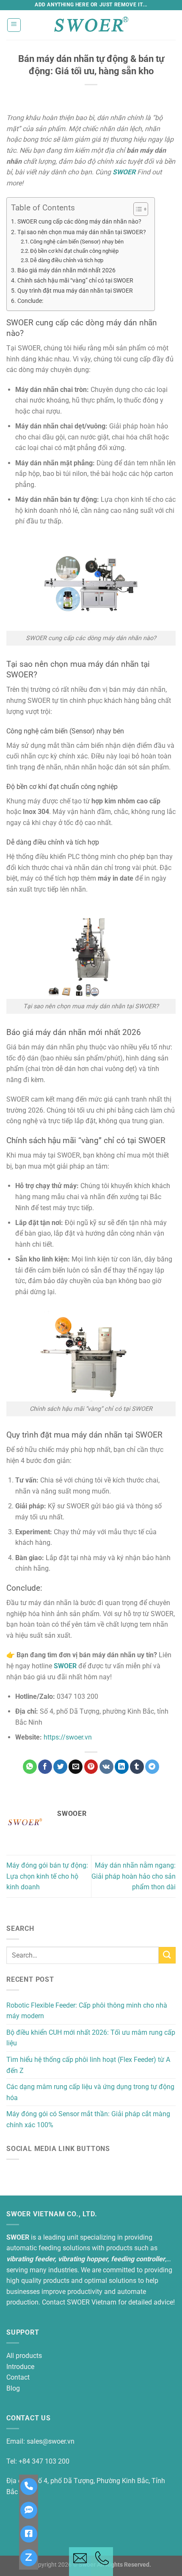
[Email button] (80, 2562)
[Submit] (167, 1955)
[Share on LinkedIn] (122, 1767)
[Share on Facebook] (45, 1767)
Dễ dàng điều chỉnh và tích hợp (67, 260)
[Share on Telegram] (152, 1767)
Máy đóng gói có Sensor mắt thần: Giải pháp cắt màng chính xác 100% (88, 2119)
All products (24, 2356)
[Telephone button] (102, 2562)
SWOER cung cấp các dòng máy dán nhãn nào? (79, 222)
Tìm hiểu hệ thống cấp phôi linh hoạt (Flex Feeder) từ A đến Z (88, 2065)
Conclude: (30, 301)
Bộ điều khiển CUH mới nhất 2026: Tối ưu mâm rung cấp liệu (91, 2038)
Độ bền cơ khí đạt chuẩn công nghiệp (74, 251)
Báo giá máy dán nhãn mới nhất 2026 (66, 270)
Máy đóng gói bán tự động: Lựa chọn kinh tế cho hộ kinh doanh (47, 1876)
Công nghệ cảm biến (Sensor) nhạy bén (77, 242)
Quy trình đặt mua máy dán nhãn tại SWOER (75, 291)
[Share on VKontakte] (106, 1767)
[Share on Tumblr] (137, 1767)
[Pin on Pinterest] (91, 1767)
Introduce (20, 2367)
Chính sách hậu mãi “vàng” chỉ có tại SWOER (75, 281)
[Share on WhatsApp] (30, 1767)
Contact (18, 2377)
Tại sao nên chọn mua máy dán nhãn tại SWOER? (82, 232)
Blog (13, 2388)
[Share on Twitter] (60, 1767)
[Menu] (14, 25)
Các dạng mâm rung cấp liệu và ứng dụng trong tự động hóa (90, 2092)
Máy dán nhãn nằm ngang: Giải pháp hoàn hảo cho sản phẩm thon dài (134, 1876)
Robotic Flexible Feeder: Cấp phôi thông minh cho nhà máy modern (87, 2011)
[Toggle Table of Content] (136, 209)
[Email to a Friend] (76, 1767)
